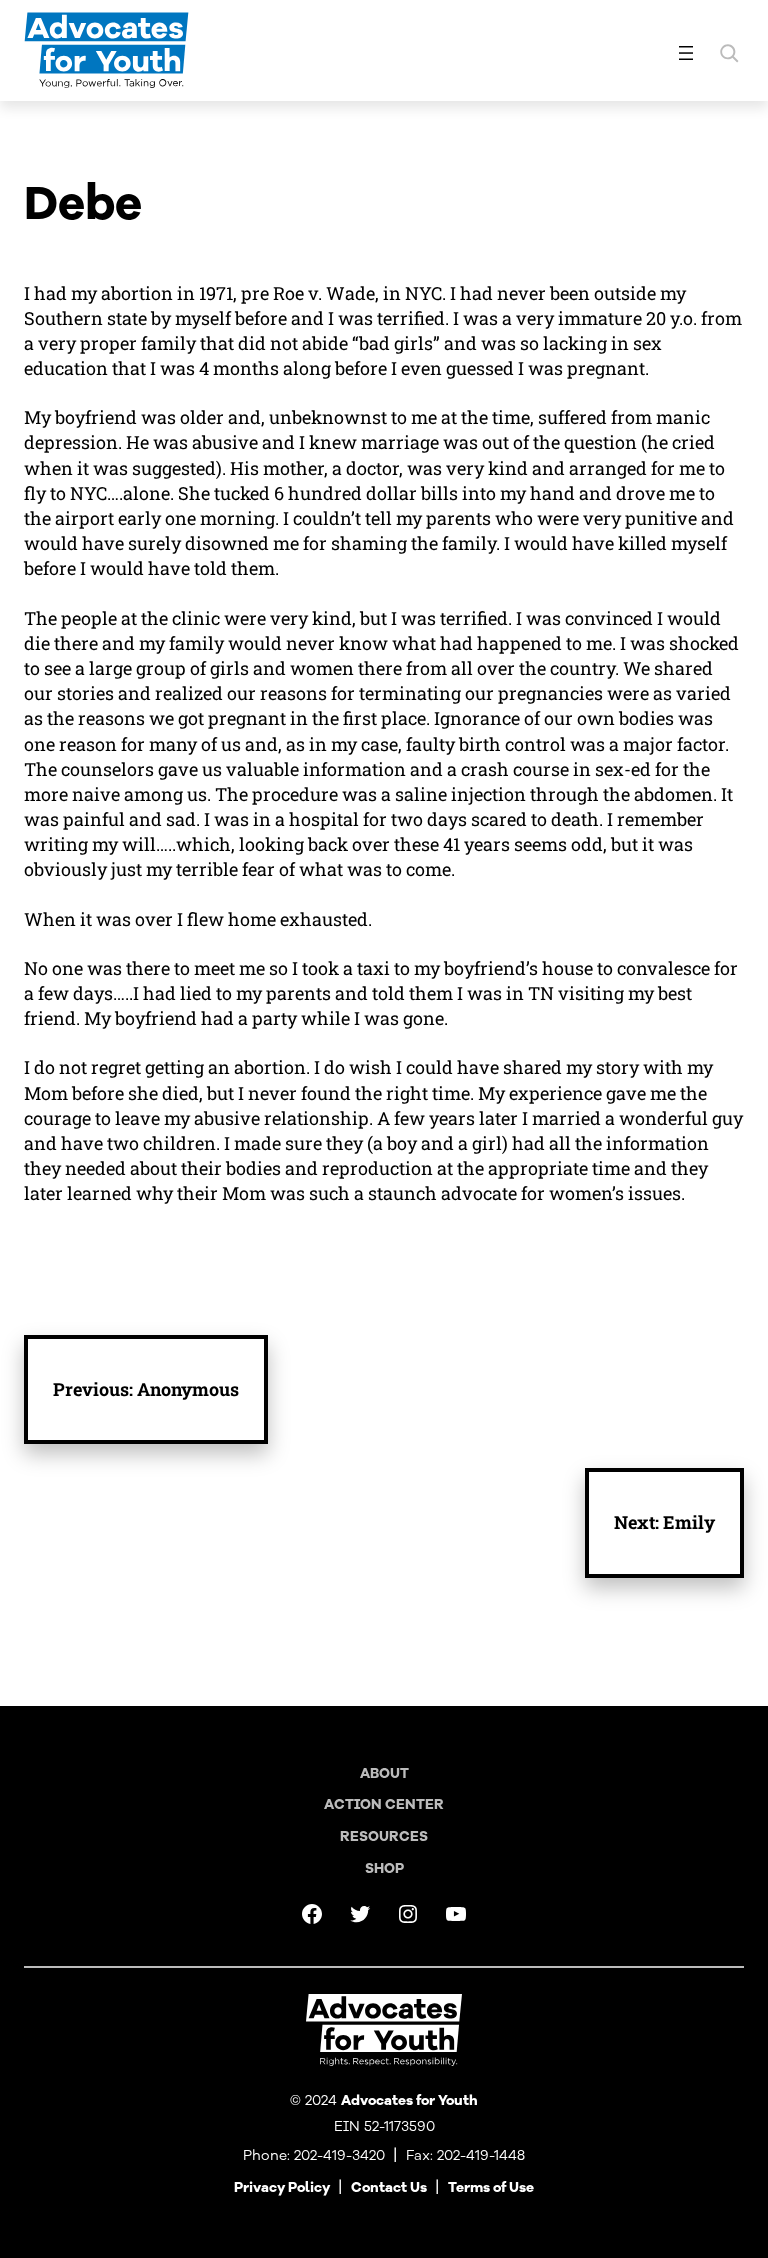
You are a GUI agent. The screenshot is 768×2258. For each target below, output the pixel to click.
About (384, 1773)
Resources (384, 1836)
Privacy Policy (282, 2187)
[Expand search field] (729, 53)
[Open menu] (686, 53)
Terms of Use (491, 2187)
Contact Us (389, 2187)
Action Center (384, 1804)
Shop (384, 1868)
